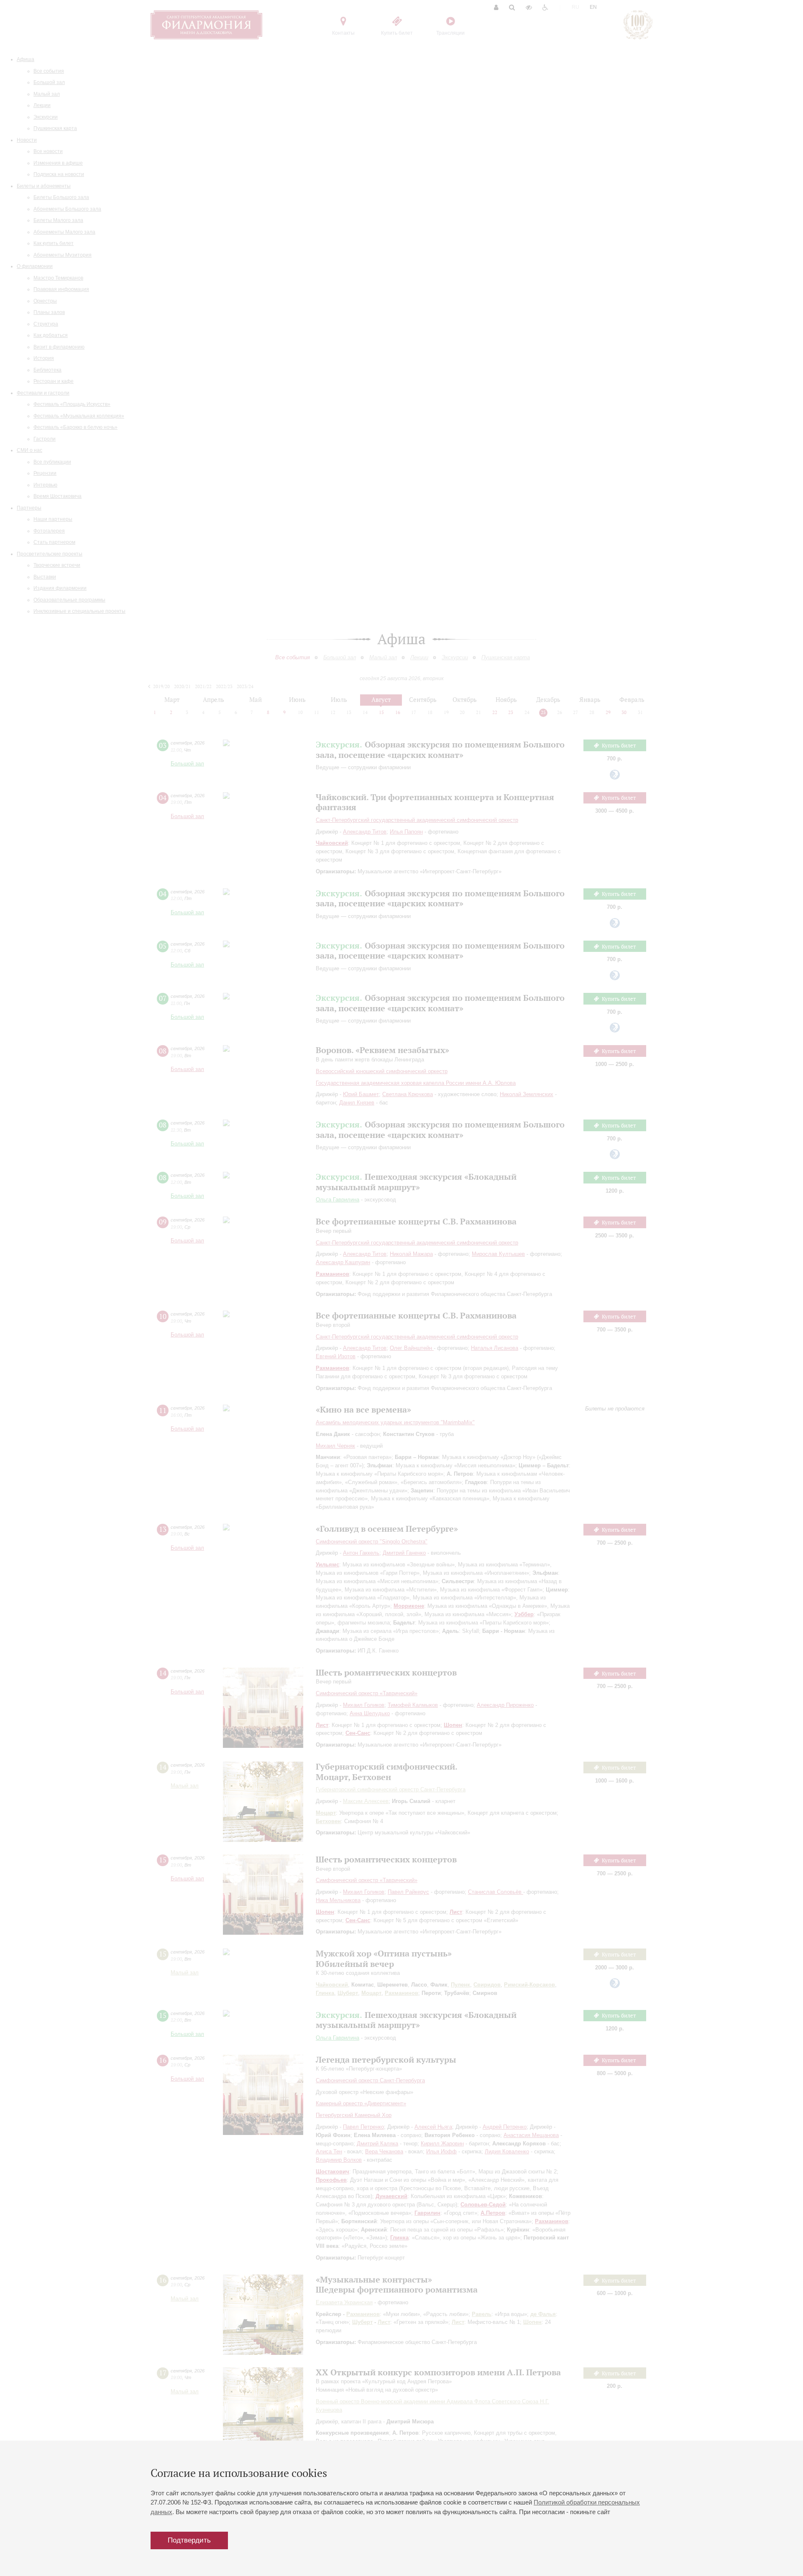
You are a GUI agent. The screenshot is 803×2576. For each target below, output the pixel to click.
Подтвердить (189, 2540)
